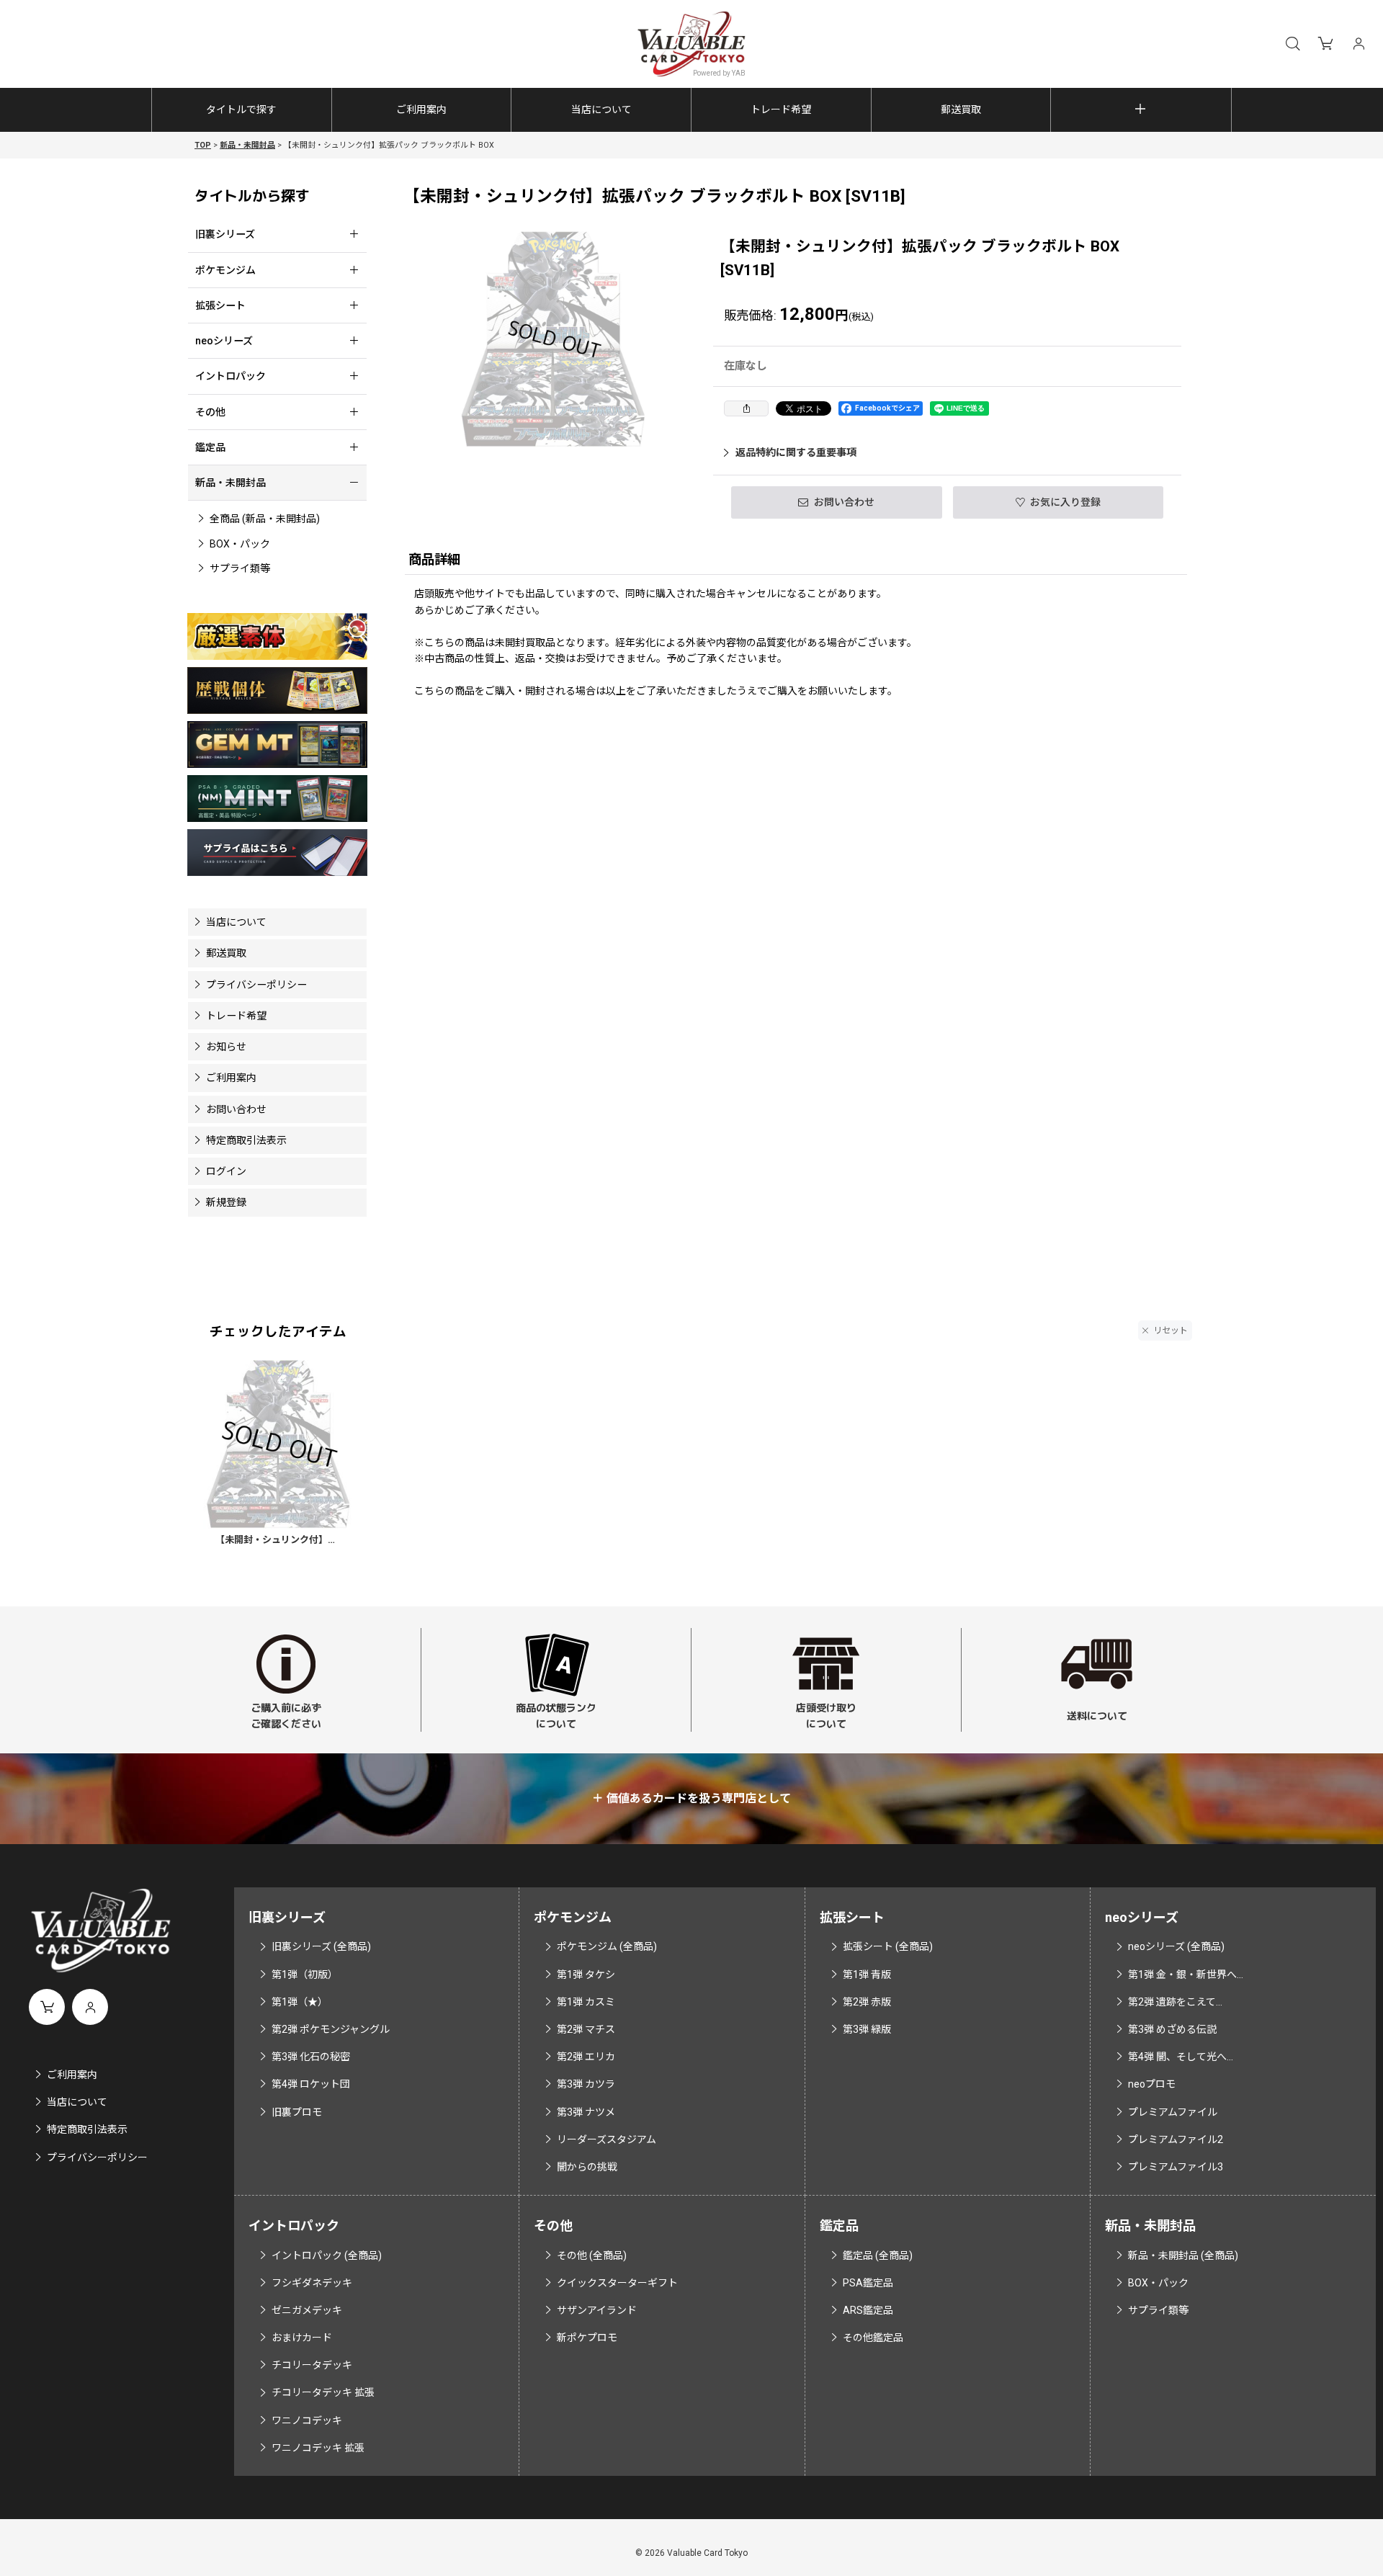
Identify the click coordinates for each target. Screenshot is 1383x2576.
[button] (1292, 44)
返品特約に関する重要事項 (796, 452)
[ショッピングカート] (1325, 44)
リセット (1171, 1331)
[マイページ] (1359, 44)
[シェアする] (746, 408)
